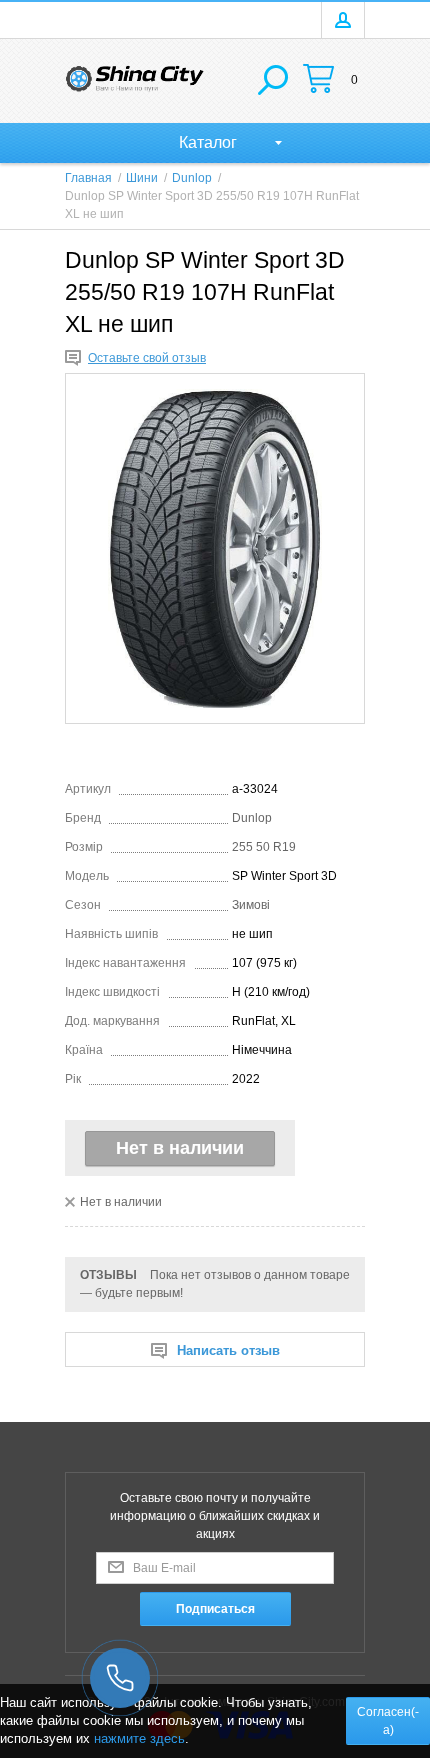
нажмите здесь (139, 1738)
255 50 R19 (264, 847)
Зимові (251, 905)
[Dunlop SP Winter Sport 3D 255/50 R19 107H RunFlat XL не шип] (215, 548)
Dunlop (252, 818)
